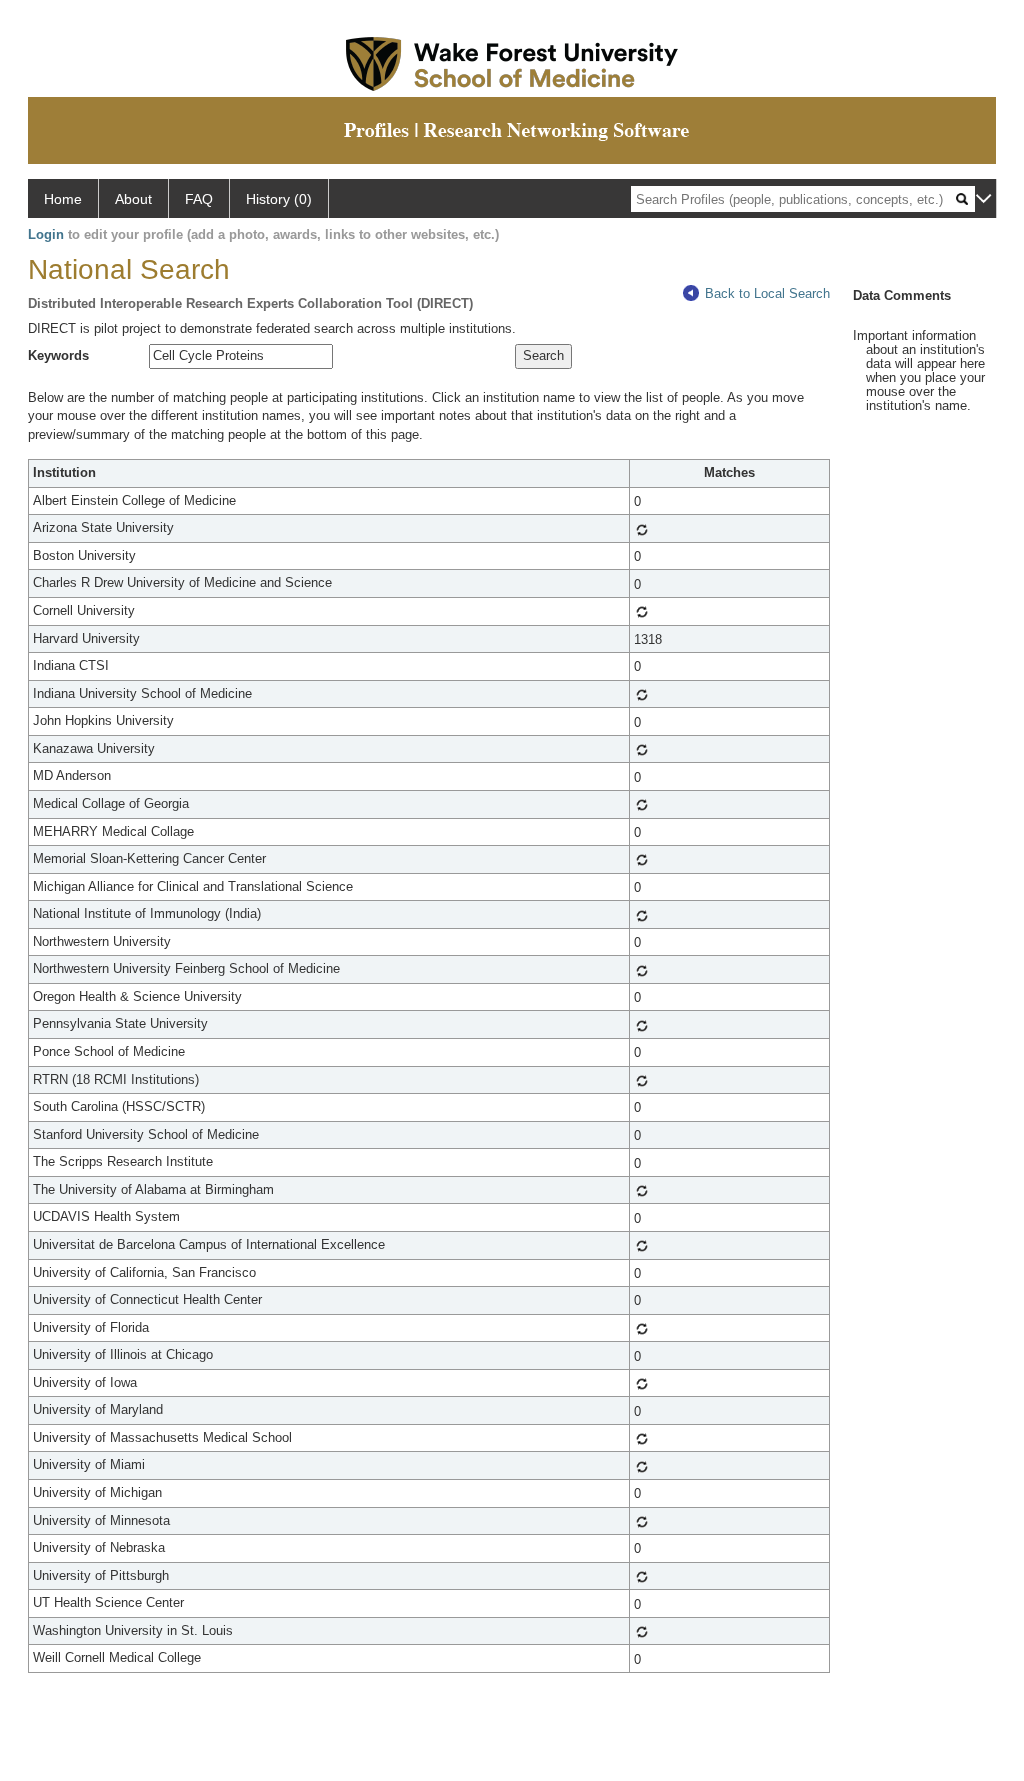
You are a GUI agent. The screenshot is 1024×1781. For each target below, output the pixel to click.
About (133, 199)
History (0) (279, 199)
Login (46, 234)
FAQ (199, 199)
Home (63, 199)
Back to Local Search (767, 293)
